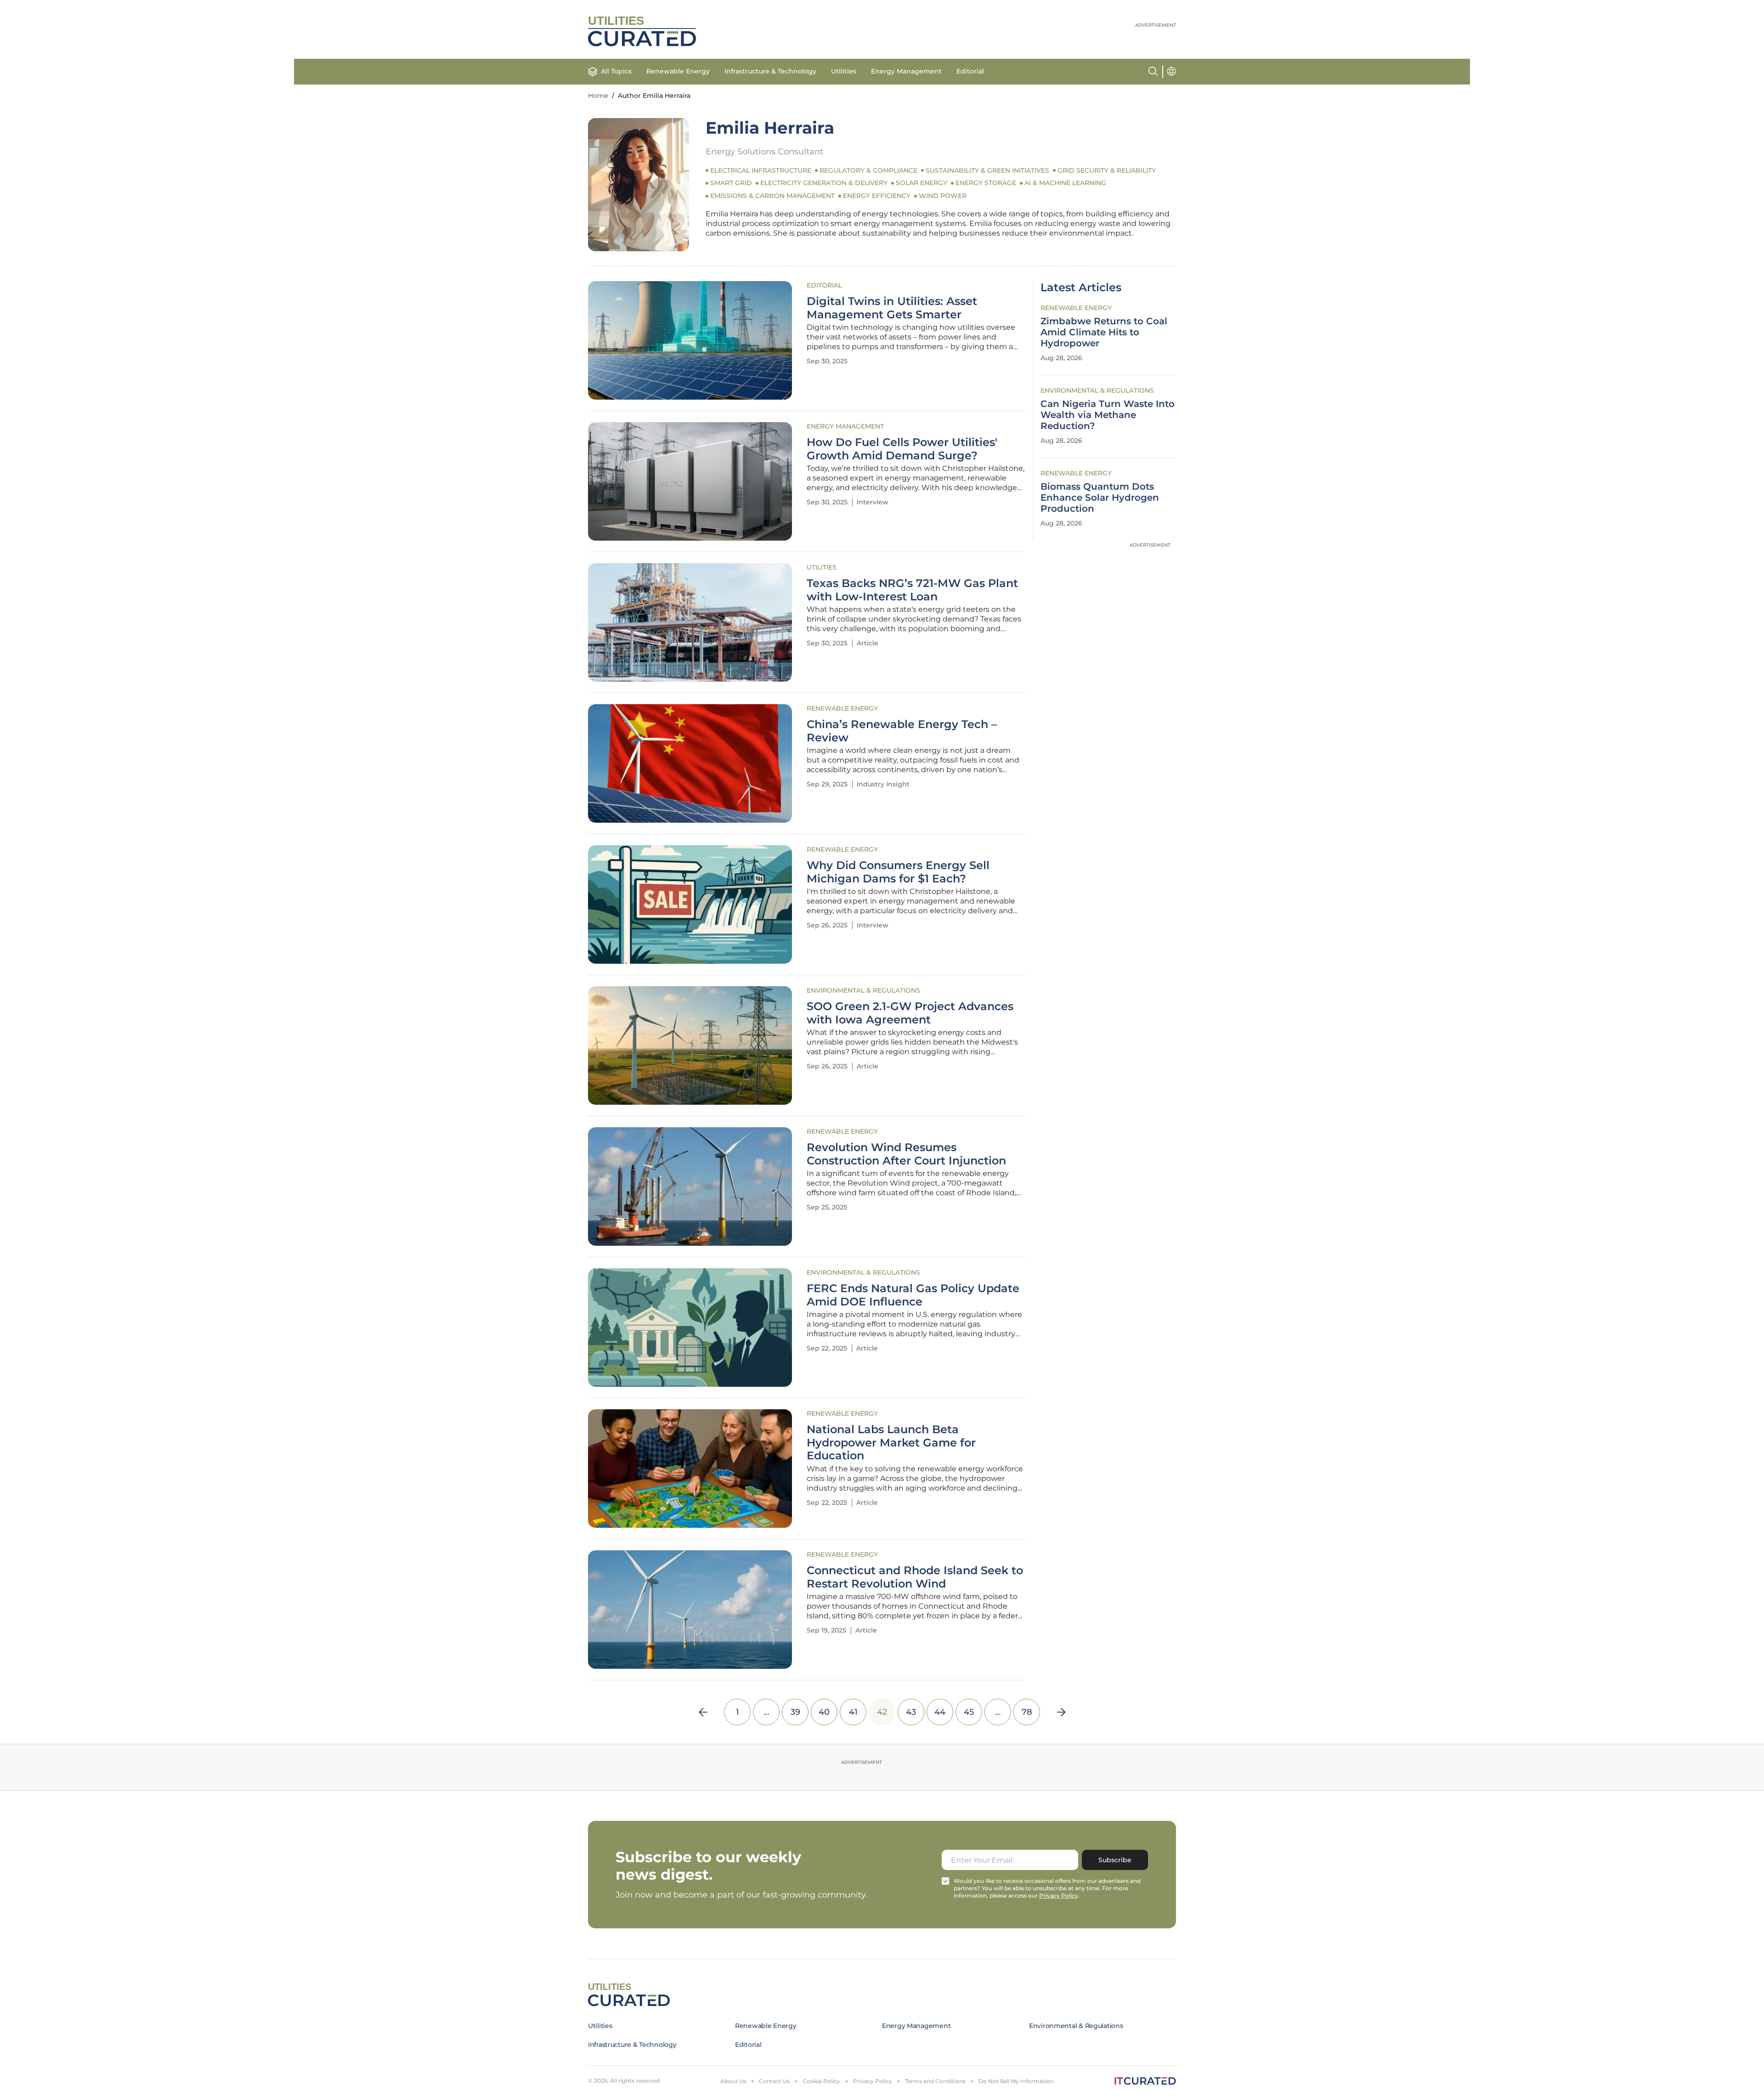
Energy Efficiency (877, 196)
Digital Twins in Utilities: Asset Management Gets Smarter (892, 308)
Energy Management (906, 71)
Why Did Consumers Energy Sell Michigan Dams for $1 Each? (898, 872)
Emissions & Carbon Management (772, 196)
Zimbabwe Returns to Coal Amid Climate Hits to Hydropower (1104, 332)
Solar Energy (922, 183)
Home (598, 96)
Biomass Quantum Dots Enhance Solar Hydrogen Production (1100, 497)
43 (911, 1712)
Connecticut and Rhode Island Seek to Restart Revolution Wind (915, 1577)
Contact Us (774, 2081)
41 (853, 1712)
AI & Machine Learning (1065, 183)
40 (824, 1712)
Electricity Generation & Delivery (824, 183)
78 (1027, 1712)
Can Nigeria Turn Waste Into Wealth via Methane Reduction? (1108, 415)
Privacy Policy (873, 2081)
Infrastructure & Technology (770, 71)
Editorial (970, 71)
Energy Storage (986, 183)
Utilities (844, 71)
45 (969, 1712)
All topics (616, 71)
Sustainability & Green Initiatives (987, 170)
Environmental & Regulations (863, 990)
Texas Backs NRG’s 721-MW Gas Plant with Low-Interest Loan (912, 590)
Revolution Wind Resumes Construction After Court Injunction (906, 1154)
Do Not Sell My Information (1016, 2081)
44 (940, 1712)
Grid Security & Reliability (1107, 170)
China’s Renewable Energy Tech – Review (902, 731)
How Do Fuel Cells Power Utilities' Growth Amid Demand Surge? (902, 449)
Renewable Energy (678, 71)
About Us (733, 2081)
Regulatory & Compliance (868, 170)
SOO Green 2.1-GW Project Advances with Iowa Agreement (910, 1013)
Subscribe (1115, 1860)
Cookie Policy (821, 2081)
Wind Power (943, 196)
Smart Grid (731, 183)
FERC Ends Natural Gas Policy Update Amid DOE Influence (913, 1295)
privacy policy (1059, 1895)
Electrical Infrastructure (761, 170)
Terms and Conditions (935, 2081)
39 (795, 1712)
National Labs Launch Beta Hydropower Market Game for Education (891, 1443)
